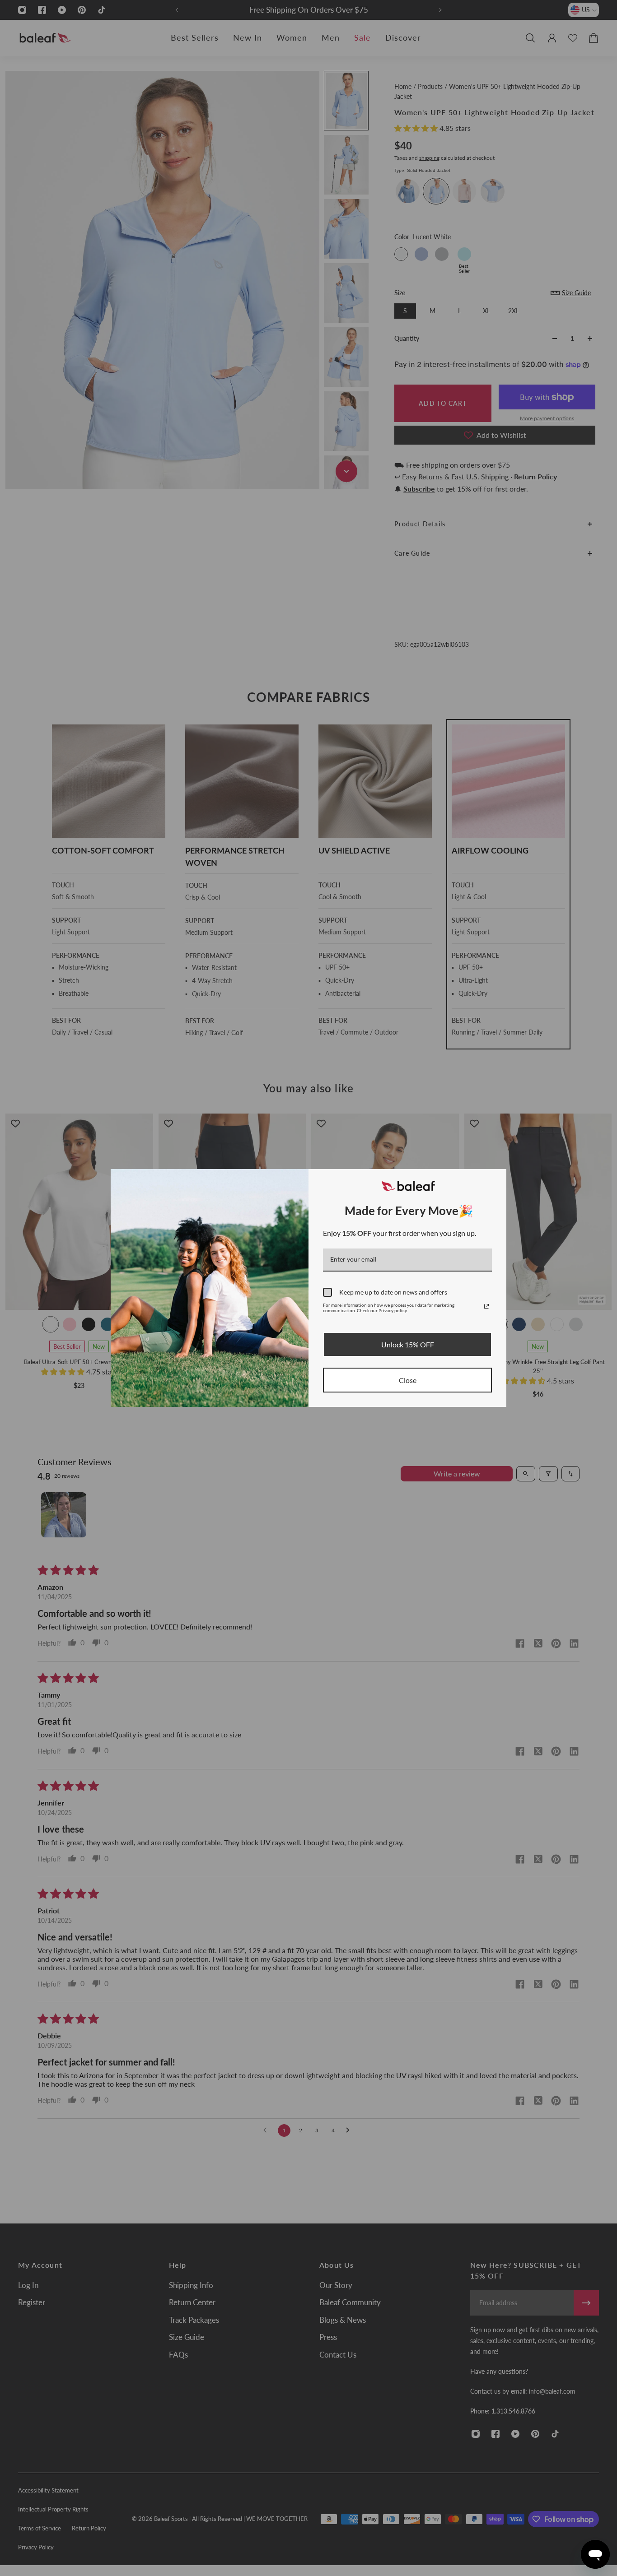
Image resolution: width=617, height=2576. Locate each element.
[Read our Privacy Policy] (486, 1306)
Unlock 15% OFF (408, 1344)
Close (408, 1380)
